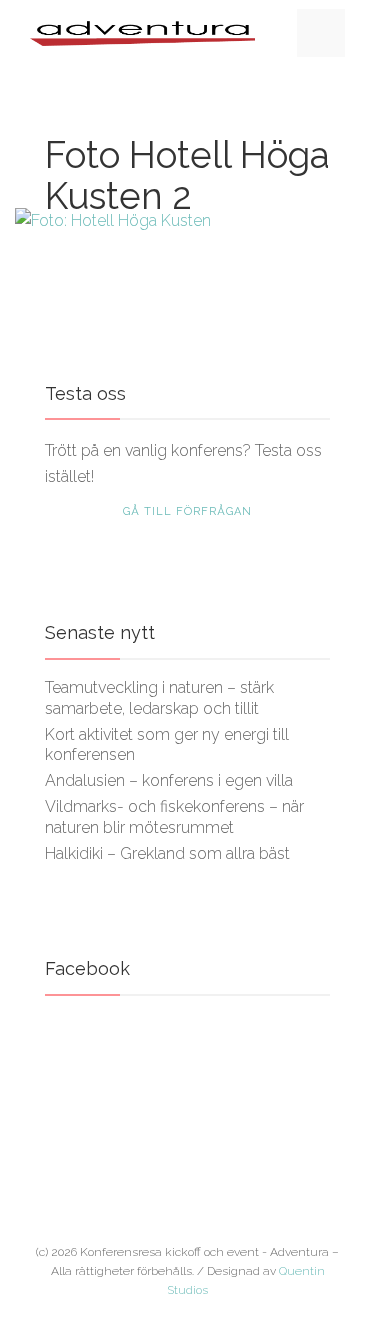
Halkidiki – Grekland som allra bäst (167, 853)
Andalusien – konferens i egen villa (169, 780)
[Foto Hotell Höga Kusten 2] (187, 220)
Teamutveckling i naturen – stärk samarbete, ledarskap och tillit (159, 698)
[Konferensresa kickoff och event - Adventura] (142, 32)
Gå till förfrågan (187, 511)
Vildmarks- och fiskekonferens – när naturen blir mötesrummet (174, 817)
